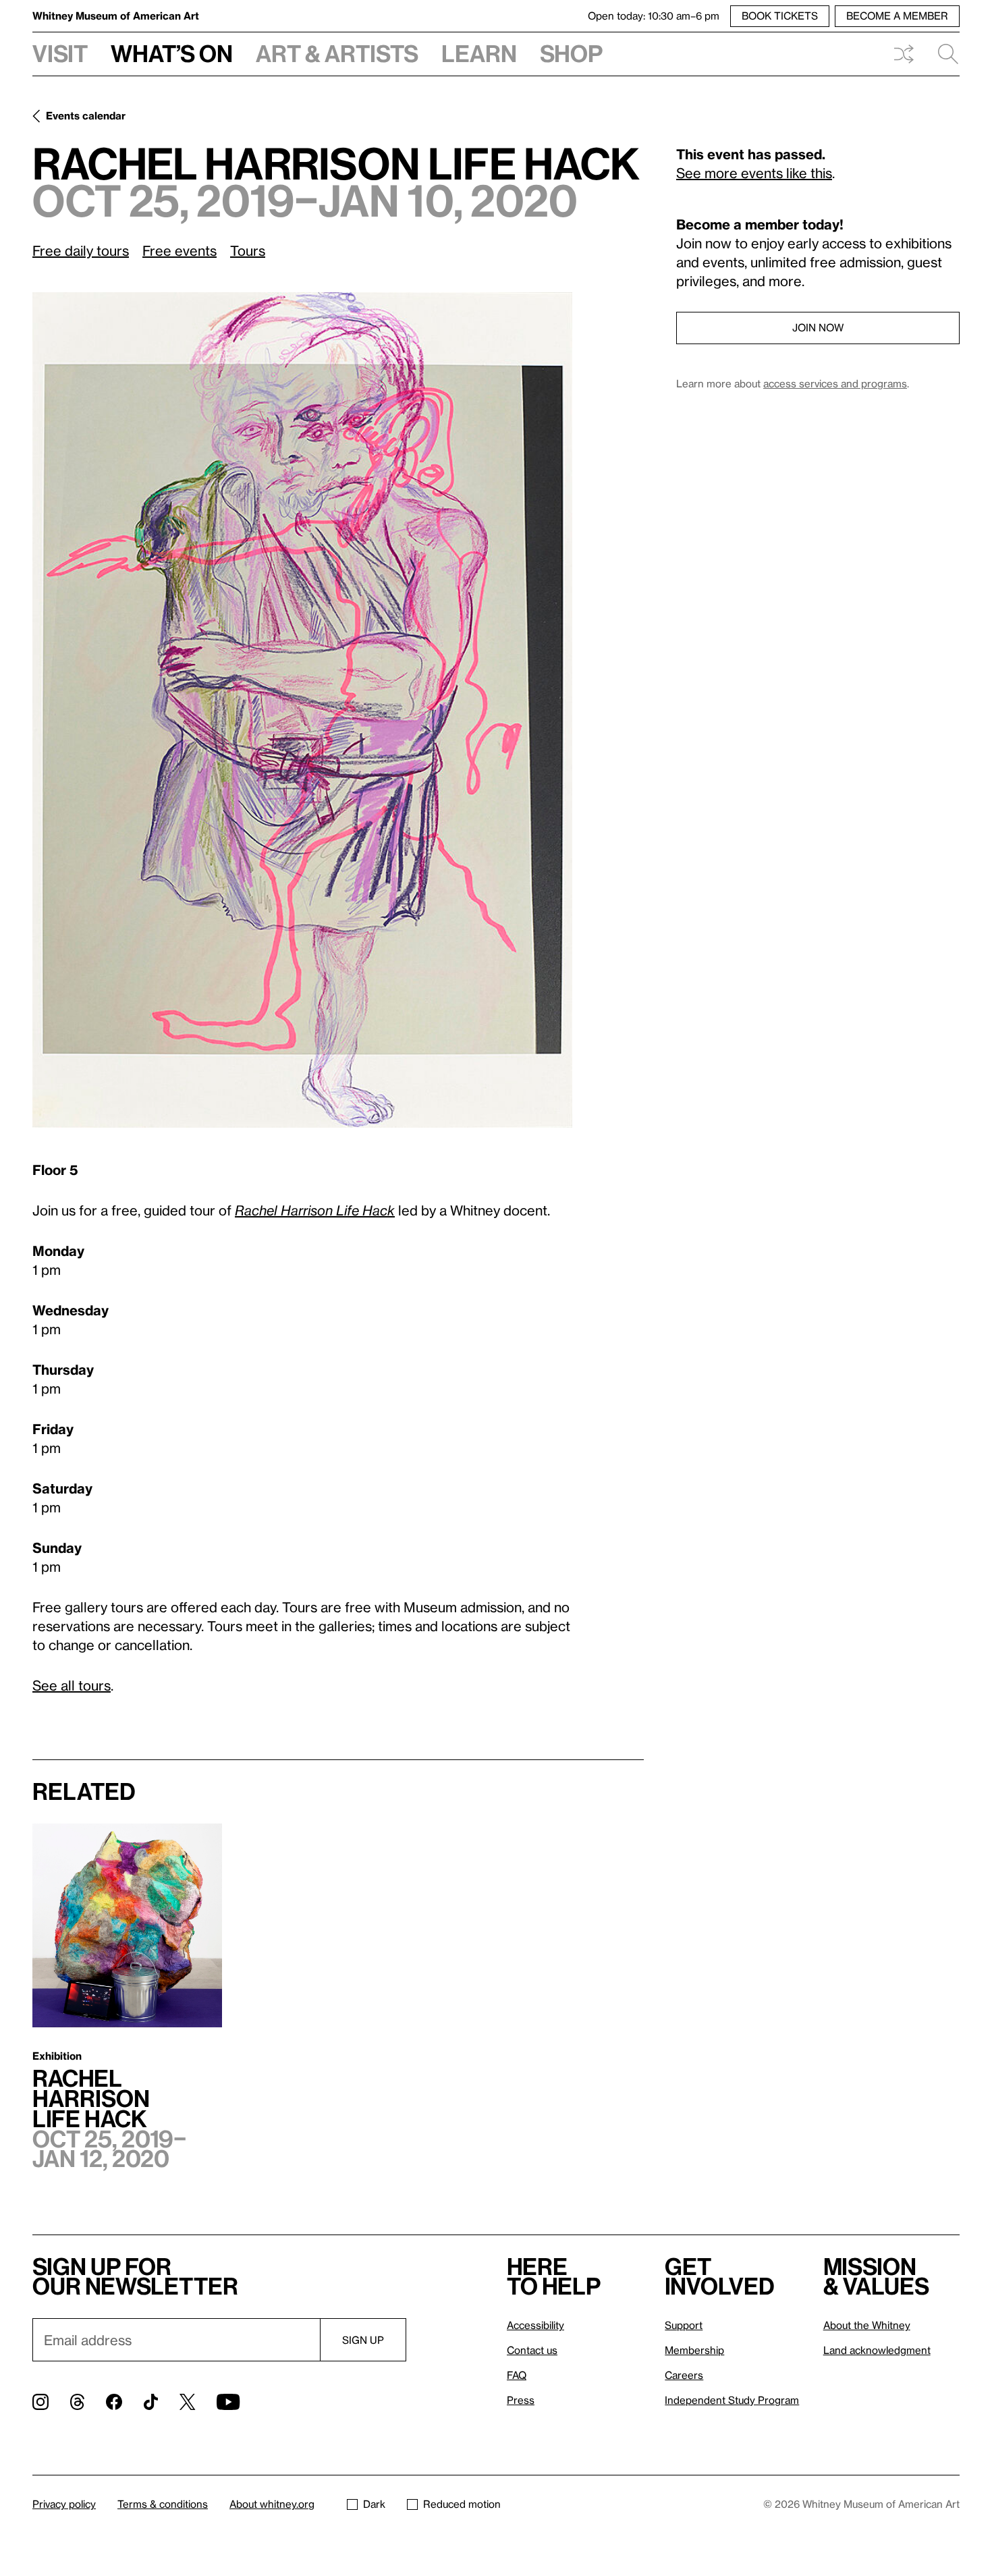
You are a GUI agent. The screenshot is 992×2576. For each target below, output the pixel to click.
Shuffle (904, 54)
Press (521, 2400)
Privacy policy (64, 2504)
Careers (684, 2375)
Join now (818, 328)
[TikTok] (151, 2402)
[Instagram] (40, 2402)
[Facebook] (114, 2402)
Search (943, 54)
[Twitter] (187, 2402)
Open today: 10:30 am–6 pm (654, 16)
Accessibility (535, 2325)
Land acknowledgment (877, 2350)
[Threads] (77, 2402)
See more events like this (754, 173)
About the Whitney (867, 2325)
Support (684, 2325)
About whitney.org (272, 2504)
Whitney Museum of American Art (116, 16)
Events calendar (86, 115)
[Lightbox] (302, 710)
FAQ (517, 2375)
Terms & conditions (163, 2504)
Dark (374, 2504)
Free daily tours (81, 250)
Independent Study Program (732, 2400)
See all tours (72, 1685)
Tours (248, 250)
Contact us (532, 2350)
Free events (180, 250)
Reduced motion (462, 2504)
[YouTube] (228, 2402)
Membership (694, 2350)
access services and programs (835, 383)
